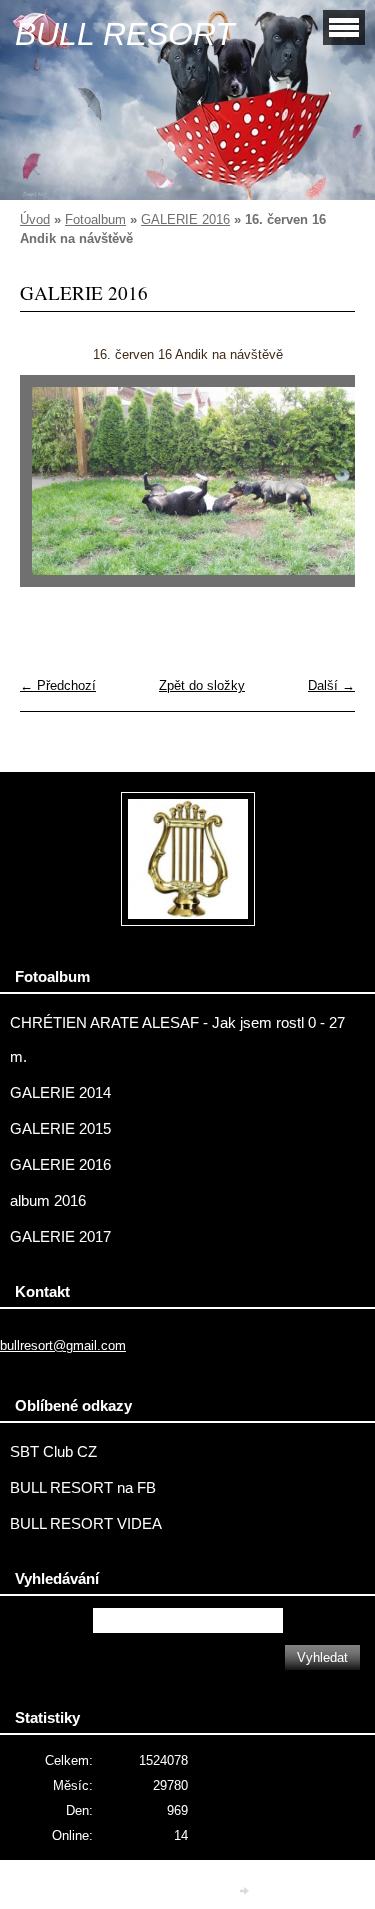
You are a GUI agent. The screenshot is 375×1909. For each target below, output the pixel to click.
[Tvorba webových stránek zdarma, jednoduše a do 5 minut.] (245, 1891)
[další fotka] (322, 491)
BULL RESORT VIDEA (86, 1524)
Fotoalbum (95, 219)
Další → (331, 685)
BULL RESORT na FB (83, 1488)
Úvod (35, 219)
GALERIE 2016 (185, 219)
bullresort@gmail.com (63, 1345)
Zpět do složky (202, 685)
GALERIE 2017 (60, 1237)
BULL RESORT (125, 34)
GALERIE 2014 (60, 1093)
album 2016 (48, 1201)
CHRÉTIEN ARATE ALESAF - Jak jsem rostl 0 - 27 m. (177, 1040)
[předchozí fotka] (52, 491)
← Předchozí (58, 685)
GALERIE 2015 (60, 1129)
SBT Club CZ (53, 1452)
